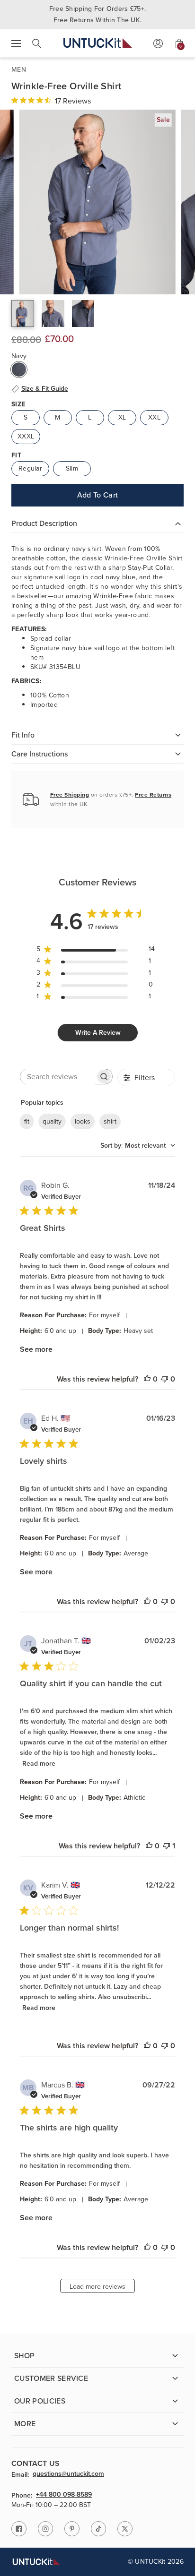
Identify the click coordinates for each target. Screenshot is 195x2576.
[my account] (158, 43)
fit (27, 1121)
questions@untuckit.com (68, 2474)
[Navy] (19, 369)
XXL (154, 417)
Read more (39, 1764)
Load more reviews (97, 2287)
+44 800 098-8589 (64, 2495)
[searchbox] (58, 1077)
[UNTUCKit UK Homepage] (98, 43)
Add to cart (98, 495)
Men (19, 70)
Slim (72, 468)
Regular (30, 468)
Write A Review (98, 1033)
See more (36, 1349)
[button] (23, 313)
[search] (37, 43)
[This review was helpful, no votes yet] (147, 1379)
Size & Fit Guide (45, 389)
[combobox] (138, 1146)
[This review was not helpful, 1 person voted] (167, 1846)
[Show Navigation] (16, 43)
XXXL (26, 436)
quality (52, 1121)
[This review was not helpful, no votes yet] (165, 1379)
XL (122, 417)
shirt (110, 1121)
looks (83, 1121)
